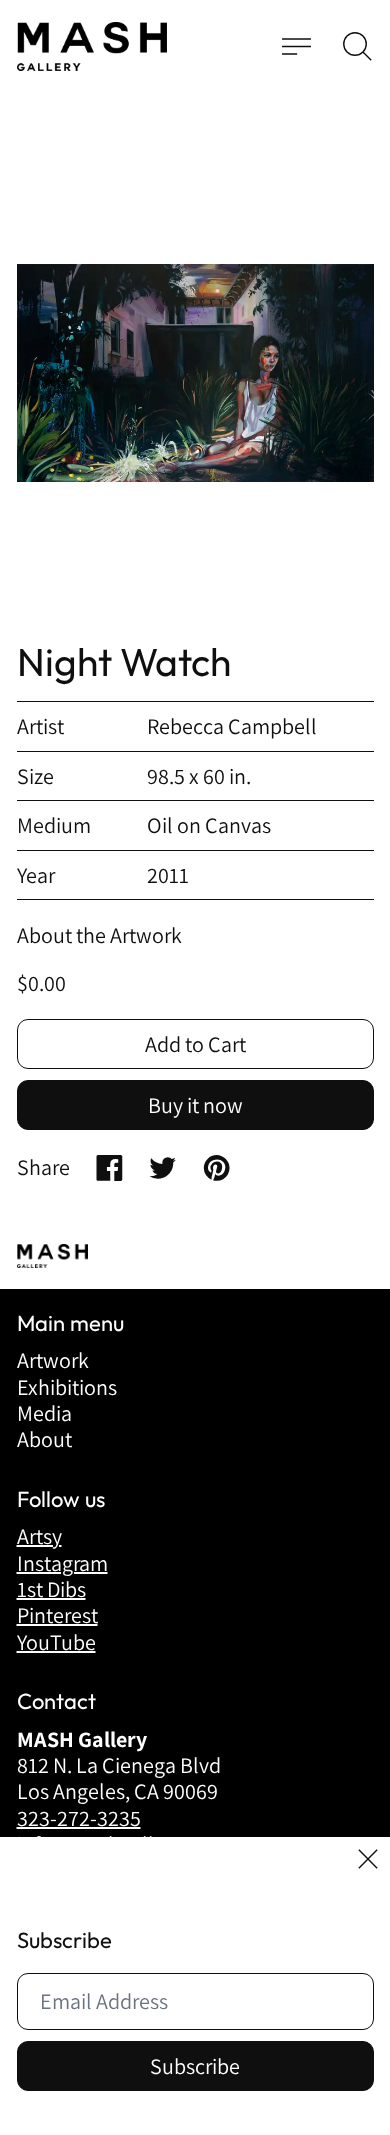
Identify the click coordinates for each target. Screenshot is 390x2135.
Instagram (62, 1563)
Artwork (53, 1360)
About (44, 1439)
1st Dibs (51, 1589)
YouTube (56, 1642)
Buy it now (195, 1105)
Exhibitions (67, 1387)
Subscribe (195, 2066)
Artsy (39, 1536)
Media (44, 1413)
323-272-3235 (79, 1818)
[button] (357, 46)
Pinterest (57, 1615)
